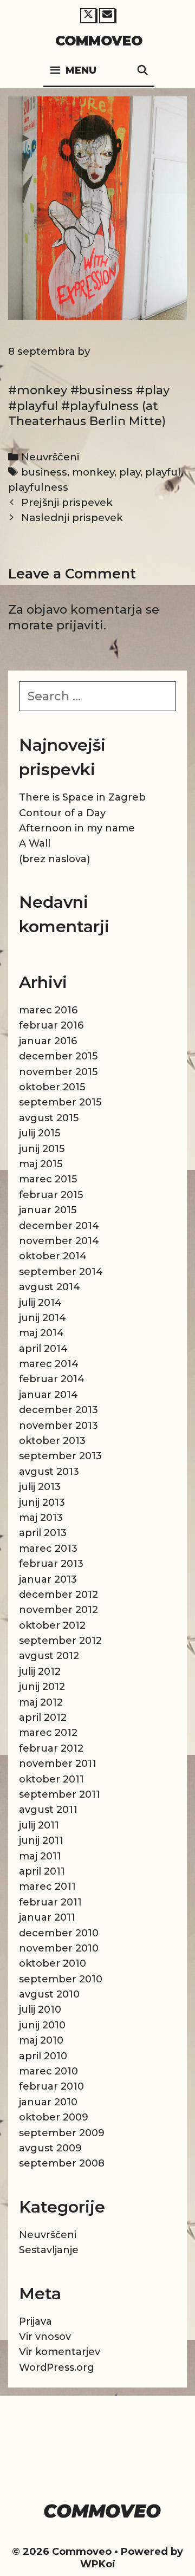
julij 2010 (40, 2009)
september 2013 (60, 1456)
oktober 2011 (51, 1779)
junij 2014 (43, 1318)
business (44, 472)
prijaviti (80, 625)
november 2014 (59, 1241)
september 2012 (60, 1641)
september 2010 (61, 1979)
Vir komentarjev (60, 2352)
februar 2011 (50, 1902)
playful (163, 472)
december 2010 (59, 1933)
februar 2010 (51, 2086)
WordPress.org (57, 2367)
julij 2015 (40, 1133)
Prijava (35, 2321)
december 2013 (58, 1410)
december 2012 (58, 1595)
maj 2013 (41, 1518)
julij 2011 (39, 1825)
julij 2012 (40, 1671)
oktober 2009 (54, 2117)
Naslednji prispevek (72, 518)
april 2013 (43, 1533)
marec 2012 (48, 1733)
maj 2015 (41, 1164)
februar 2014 (52, 1379)
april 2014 (43, 1349)
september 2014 (61, 1272)
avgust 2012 (49, 1656)
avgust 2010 (49, 1994)
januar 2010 (48, 2102)
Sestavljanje (49, 2250)
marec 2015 (48, 1179)
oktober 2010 (53, 1963)
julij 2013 (40, 1487)
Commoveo (99, 41)
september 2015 (60, 1102)
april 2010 (43, 2056)
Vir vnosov (45, 2337)
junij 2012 (42, 1687)
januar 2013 (48, 1579)
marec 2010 (48, 2071)
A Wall (35, 843)
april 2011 (42, 1871)
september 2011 (60, 1794)
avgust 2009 (50, 2148)
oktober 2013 (52, 1441)
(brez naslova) (54, 859)
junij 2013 (42, 1502)
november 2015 (58, 1072)
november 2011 (58, 1764)
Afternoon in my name (77, 828)
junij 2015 (42, 1149)
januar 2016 (48, 1041)
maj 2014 (41, 1333)
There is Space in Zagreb (82, 797)
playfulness (38, 487)
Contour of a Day (62, 813)
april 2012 (43, 1718)
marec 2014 (49, 1364)
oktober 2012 (52, 1625)
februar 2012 (51, 1748)
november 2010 (59, 1948)
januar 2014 (48, 1395)
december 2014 (59, 1226)
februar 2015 (51, 1195)
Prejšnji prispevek (67, 502)
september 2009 (62, 2133)
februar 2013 (51, 1564)
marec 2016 (48, 1010)
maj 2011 (40, 1856)
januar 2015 (48, 1210)
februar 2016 (51, 1025)
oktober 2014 (53, 1256)
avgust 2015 (49, 1118)
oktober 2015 (52, 1087)
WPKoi (98, 2564)
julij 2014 (40, 1303)
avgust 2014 (50, 1287)
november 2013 (58, 1426)
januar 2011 (47, 1917)
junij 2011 (41, 1840)
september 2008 (62, 2163)
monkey (93, 472)
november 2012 (58, 1610)
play (130, 472)
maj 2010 (41, 2040)
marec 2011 (47, 1887)
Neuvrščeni (50, 457)
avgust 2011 (48, 1810)
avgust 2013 (49, 1472)
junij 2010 (42, 2025)
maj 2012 (41, 1702)
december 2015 (58, 1056)
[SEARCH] (143, 71)
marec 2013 (48, 1549)
